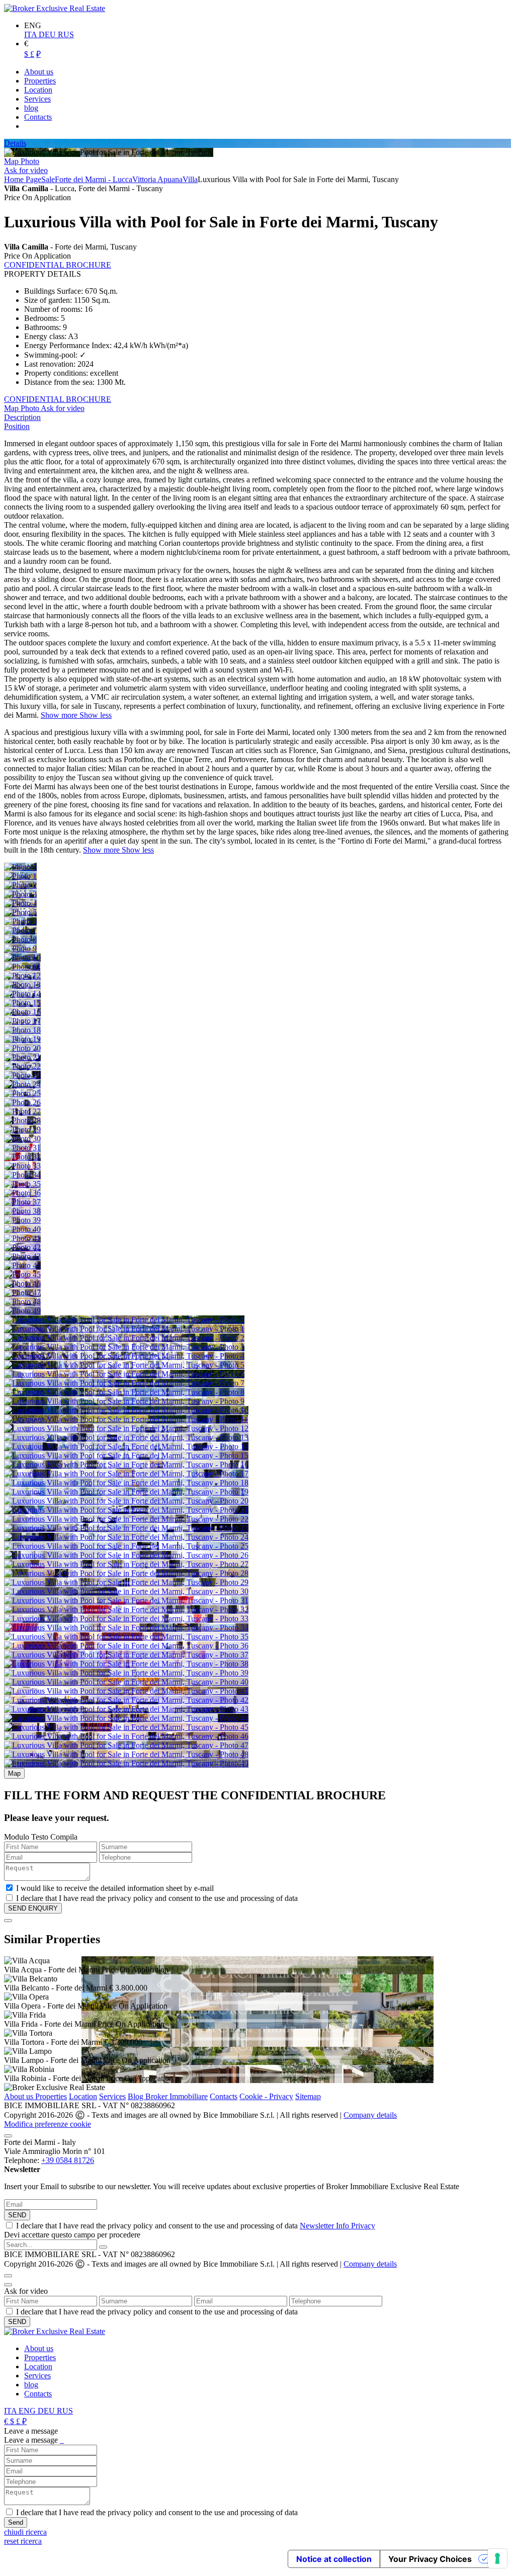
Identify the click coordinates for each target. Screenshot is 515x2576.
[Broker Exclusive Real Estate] (55, 8)
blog (31, 2385)
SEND (17, 2215)
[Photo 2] (20, 885)
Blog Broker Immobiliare (168, 2096)
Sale (48, 179)
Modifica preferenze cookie (48, 2124)
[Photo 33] (22, 1166)
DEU (48, 34)
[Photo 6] (20, 921)
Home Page (23, 179)
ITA (31, 34)
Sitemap (308, 2096)
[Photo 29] (22, 1130)
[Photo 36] (22, 1193)
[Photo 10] (22, 958)
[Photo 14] (22, 994)
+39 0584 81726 (68, 2160)
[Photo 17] (22, 1021)
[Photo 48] (22, 1302)
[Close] (8, 1921)
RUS (66, 34)
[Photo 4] (20, 903)
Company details (370, 2115)
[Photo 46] (22, 1283)
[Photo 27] (22, 1111)
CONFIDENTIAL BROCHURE (58, 265)
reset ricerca (23, 2541)
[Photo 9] (20, 948)
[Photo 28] (22, 1120)
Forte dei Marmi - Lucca (94, 179)
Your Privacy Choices (430, 2559)
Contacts (224, 2096)
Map (12, 161)
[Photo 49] (22, 1311)
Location (83, 2096)
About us (20, 2096)
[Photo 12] (22, 976)
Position (17, 426)
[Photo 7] (20, 930)
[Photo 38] (22, 1211)
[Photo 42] (22, 1247)
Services (112, 2096)
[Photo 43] (22, 1256)
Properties (51, 2096)
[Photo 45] (22, 1274)
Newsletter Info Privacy (337, 2226)
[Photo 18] (22, 1030)
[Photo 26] (22, 1102)
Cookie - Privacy (266, 2096)
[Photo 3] (20, 894)
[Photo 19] (22, 1039)
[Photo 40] (22, 1229)
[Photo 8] (20, 939)
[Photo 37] (22, 1202)
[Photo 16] (22, 1012)
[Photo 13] (22, 985)
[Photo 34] (22, 1175)
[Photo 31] (22, 1148)
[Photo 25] (22, 1093)
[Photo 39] (22, 1220)
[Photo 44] (22, 1265)
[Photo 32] (22, 1157)
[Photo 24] (22, 1084)
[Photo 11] (22, 967)
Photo (30, 161)
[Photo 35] (22, 1184)
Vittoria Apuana (157, 179)
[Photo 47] (22, 1293)
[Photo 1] (20, 876)
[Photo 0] (20, 867)
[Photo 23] (22, 1075)
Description (22, 417)
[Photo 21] (22, 1057)
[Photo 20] (22, 1048)
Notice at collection (334, 2559)
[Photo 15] (22, 1003)
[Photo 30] (22, 1139)
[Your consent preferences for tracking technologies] (497, 2558)
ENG (28, 2411)
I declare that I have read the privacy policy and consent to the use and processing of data (196, 2226)
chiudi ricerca (25, 2532)
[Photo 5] (20, 912)
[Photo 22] (22, 1066)
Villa (190, 179)
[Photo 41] (22, 1238)
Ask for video (26, 170)
